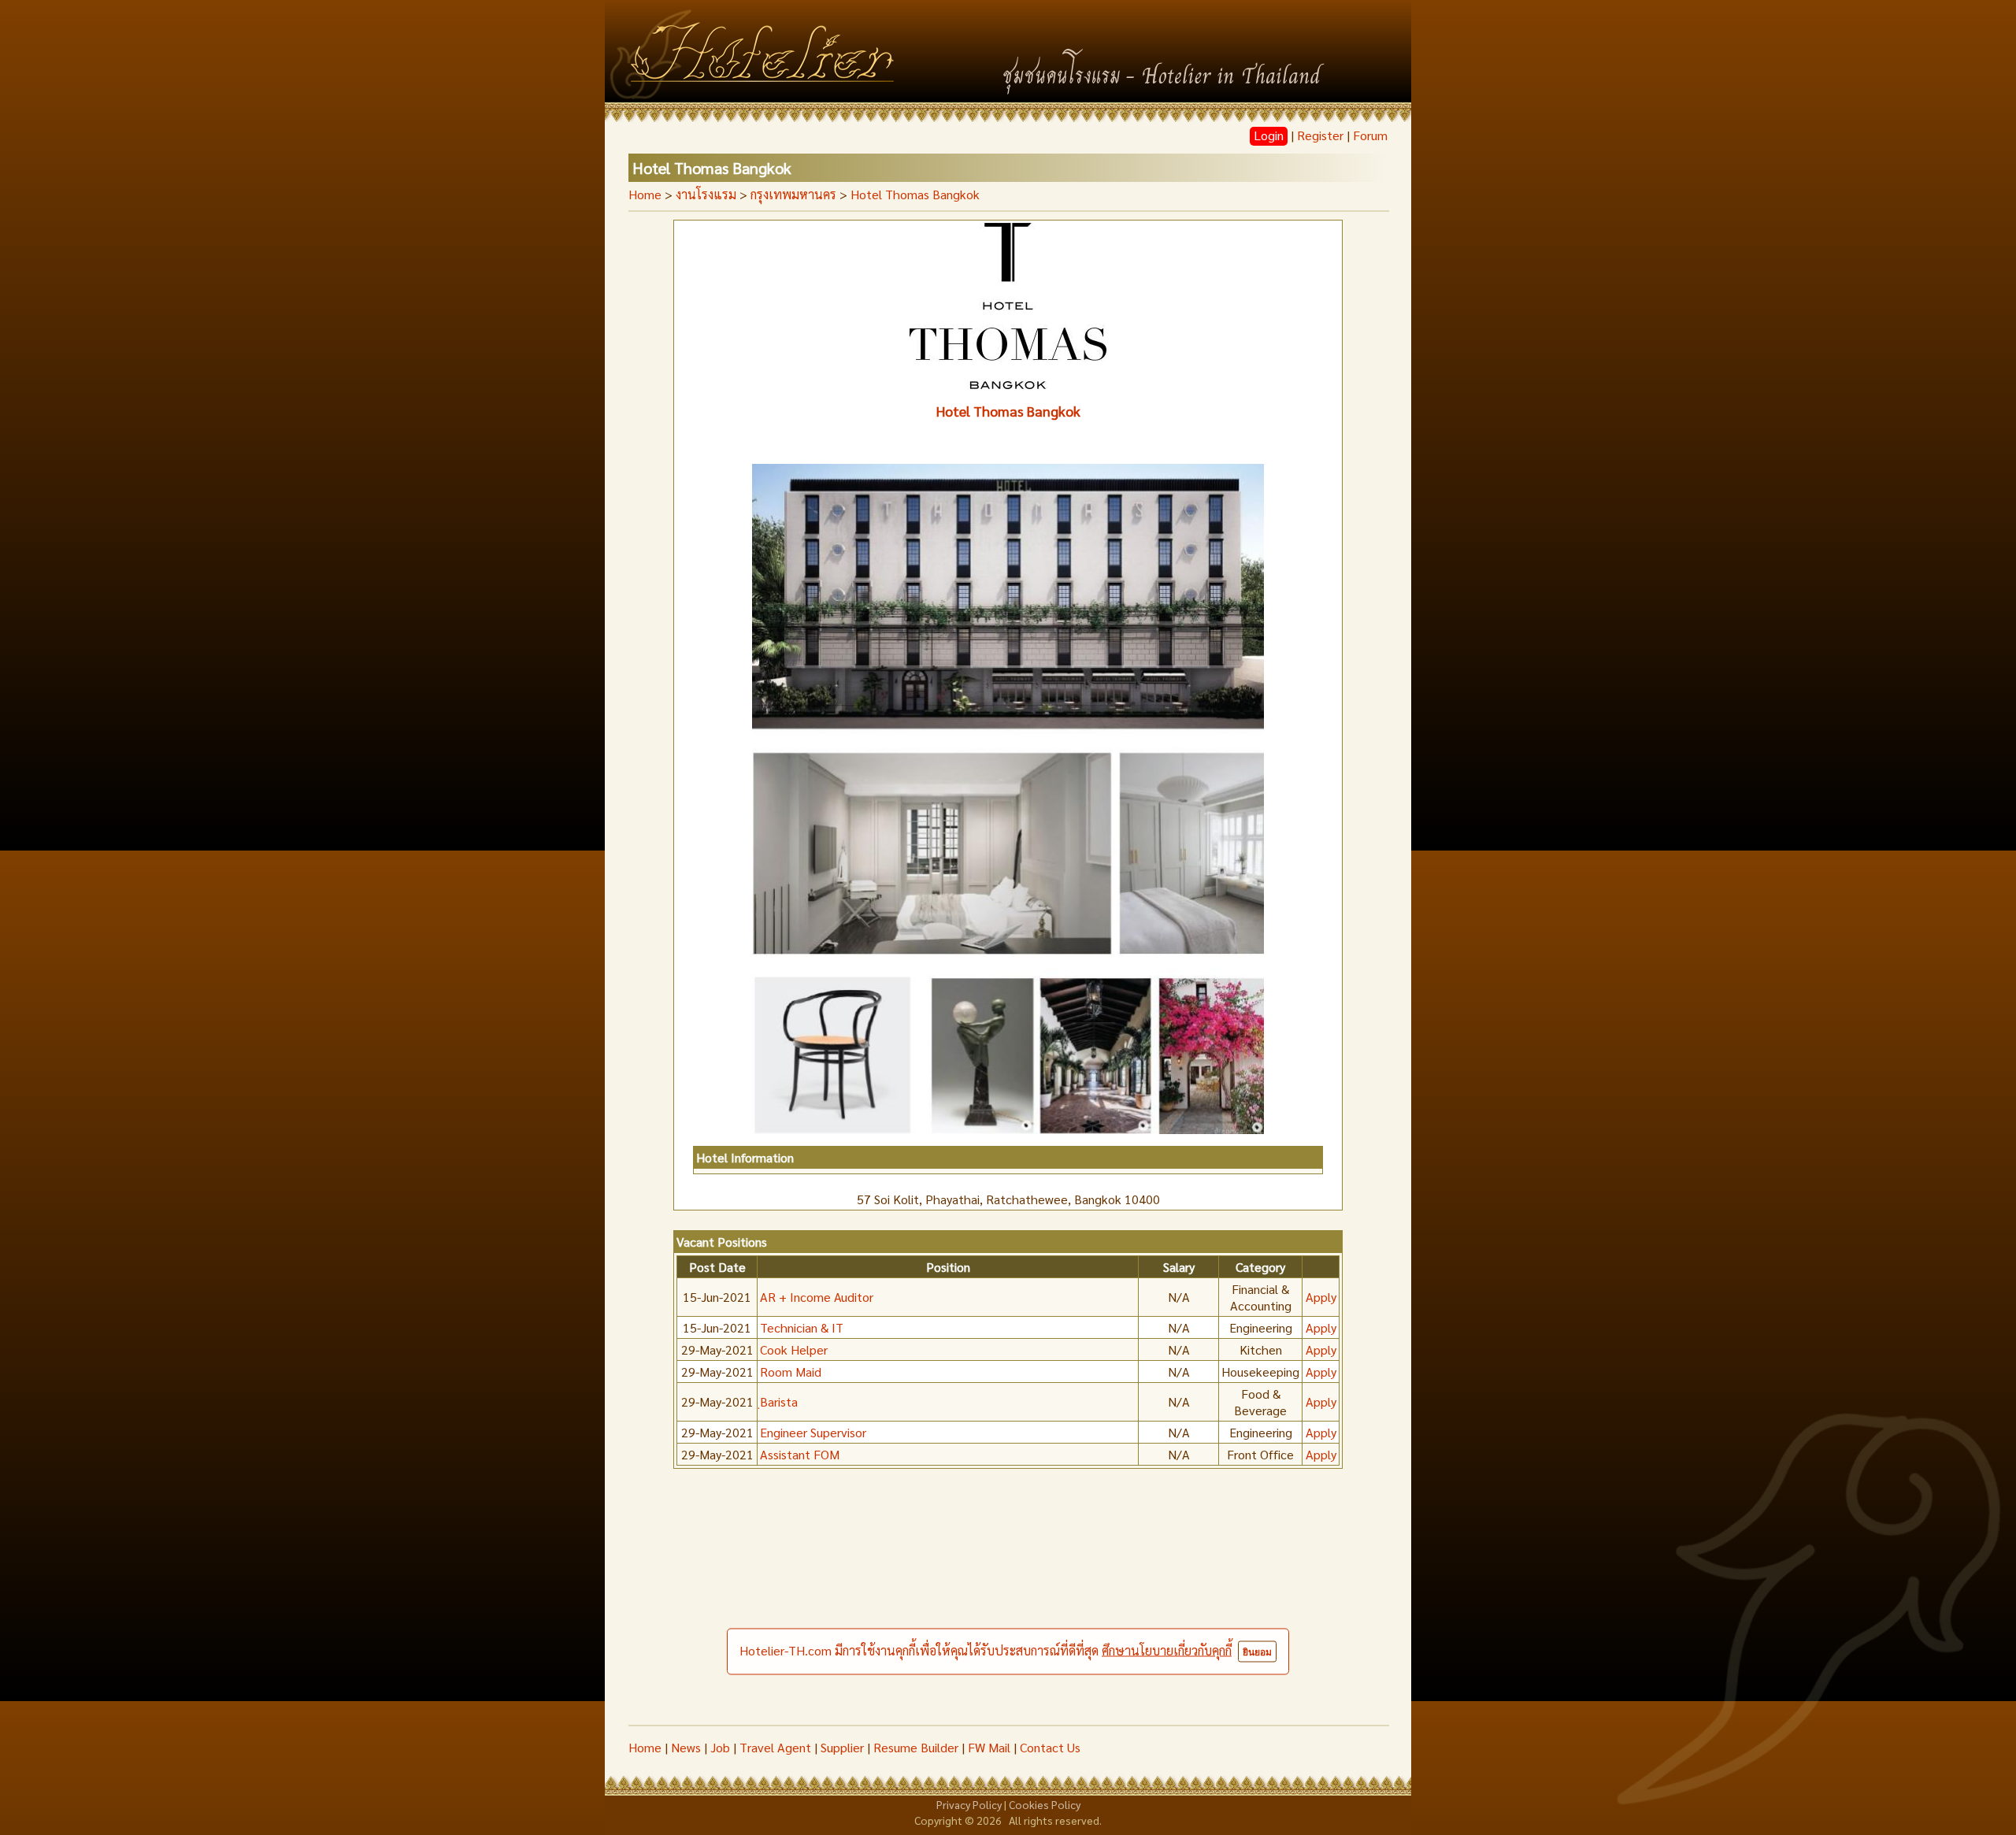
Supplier (842, 1747)
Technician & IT (802, 1327)
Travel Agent (775, 1747)
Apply (1321, 1297)
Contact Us (1050, 1747)
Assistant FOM (800, 1454)
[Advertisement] (1008, 1607)
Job (720, 1747)
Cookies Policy (1045, 1804)
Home (645, 194)
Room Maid (791, 1372)
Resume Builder (916, 1747)
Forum (1370, 135)
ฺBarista (779, 1401)
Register (1320, 135)
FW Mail (989, 1747)
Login (1269, 135)
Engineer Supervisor (813, 1432)
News (686, 1747)
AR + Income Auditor (817, 1297)
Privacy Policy (969, 1804)
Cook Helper (794, 1349)
